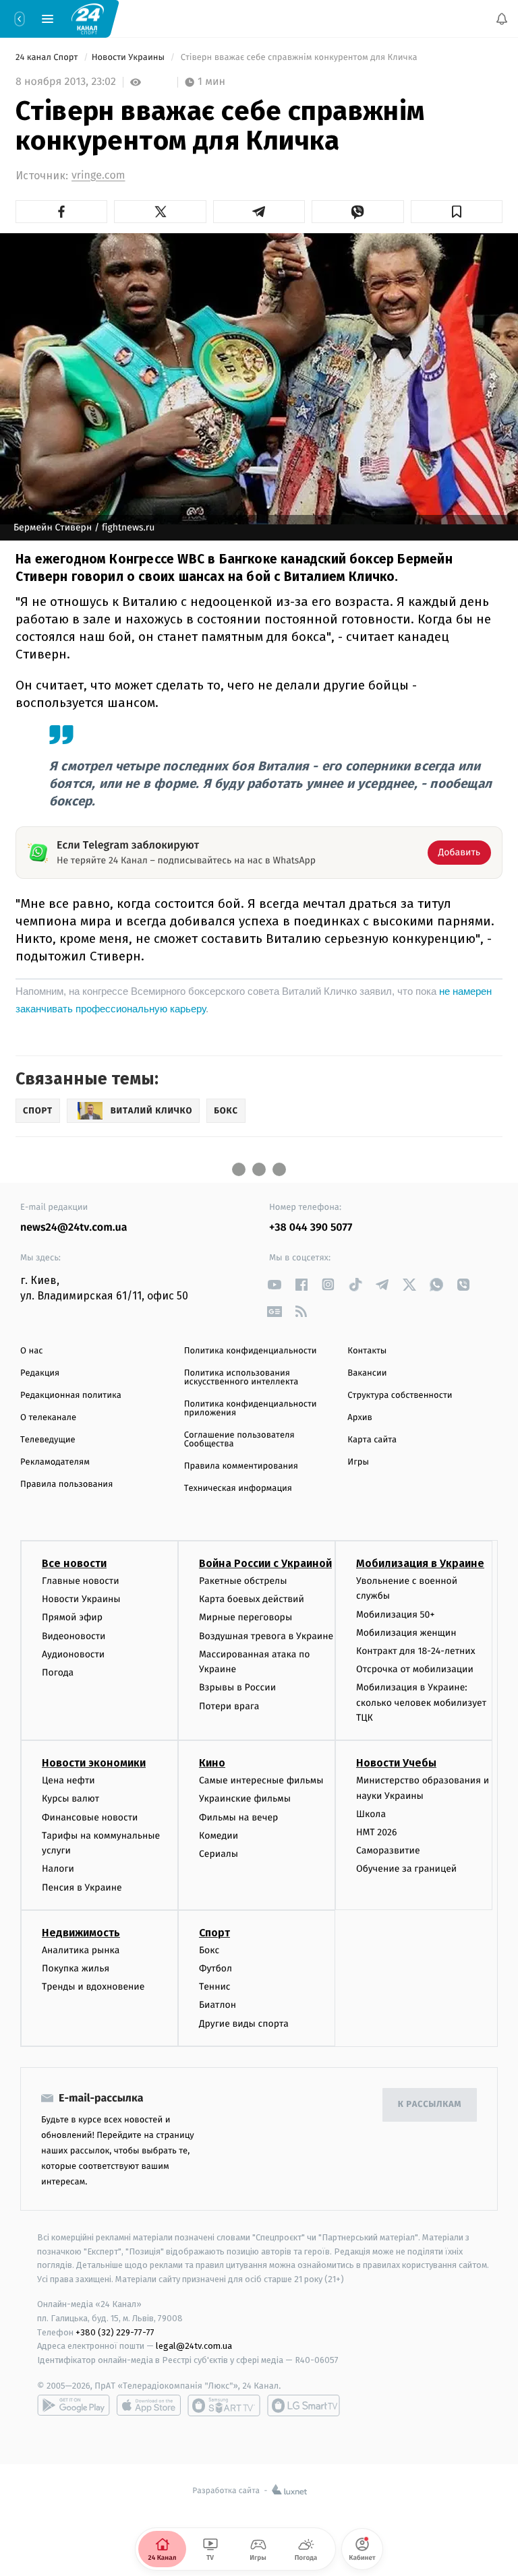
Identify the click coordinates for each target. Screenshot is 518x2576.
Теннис (215, 1987)
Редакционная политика (71, 1396)
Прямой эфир (72, 1617)
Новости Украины (129, 58)
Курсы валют (70, 1799)
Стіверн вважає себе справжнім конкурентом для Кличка (299, 58)
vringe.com (98, 176)
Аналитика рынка (81, 1950)
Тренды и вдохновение (93, 1987)
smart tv (224, 2405)
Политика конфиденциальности (251, 1351)
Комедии (219, 1836)
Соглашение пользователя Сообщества (239, 1440)
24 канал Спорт (48, 58)
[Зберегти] (457, 212)
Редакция (40, 1373)
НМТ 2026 (377, 1832)
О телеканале (48, 1418)
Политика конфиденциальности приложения (251, 1409)
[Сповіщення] (502, 19)
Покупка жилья (76, 1968)
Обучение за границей (406, 1869)
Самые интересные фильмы (261, 1780)
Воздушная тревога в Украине (266, 1636)
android (74, 2405)
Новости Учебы (396, 1763)
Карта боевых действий (252, 1599)
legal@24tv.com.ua (194, 2346)
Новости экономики (94, 1763)
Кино (212, 1763)
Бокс (209, 1950)
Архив (360, 1418)
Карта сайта (372, 1440)
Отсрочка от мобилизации (415, 1669)
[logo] (88, 18)
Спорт (214, 1933)
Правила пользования (66, 1484)
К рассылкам (430, 2105)
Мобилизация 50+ (395, 1615)
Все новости (74, 1563)
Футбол (215, 1968)
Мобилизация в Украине (420, 1563)
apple (149, 2405)
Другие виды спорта (244, 2024)
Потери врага (229, 1706)
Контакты (367, 1351)
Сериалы (219, 1854)
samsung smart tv (304, 2405)
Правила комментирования (241, 1466)
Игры (358, 1462)
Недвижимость (81, 1933)
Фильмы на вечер (238, 1817)
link (274, 1284)
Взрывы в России (237, 1687)
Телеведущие (48, 1440)
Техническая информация (238, 1489)
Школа (371, 1814)
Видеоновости (74, 1636)
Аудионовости (73, 1654)
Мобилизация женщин (406, 1633)
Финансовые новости (90, 1817)
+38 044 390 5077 (311, 1228)
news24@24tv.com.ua (74, 1228)
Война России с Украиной (265, 1563)
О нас (31, 1351)
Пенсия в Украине (82, 1888)
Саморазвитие (388, 1850)
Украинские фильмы (245, 1799)
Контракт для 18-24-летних (416, 1651)
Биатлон (218, 2005)
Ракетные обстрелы (243, 1581)
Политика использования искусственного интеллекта (241, 1378)
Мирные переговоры (246, 1617)
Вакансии (367, 1373)
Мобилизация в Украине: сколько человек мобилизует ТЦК (421, 1703)
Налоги (58, 1869)
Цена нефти (68, 1780)
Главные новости (81, 1581)
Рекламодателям (55, 1462)
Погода (58, 1673)
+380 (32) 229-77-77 (115, 2332)
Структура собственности (400, 1396)
